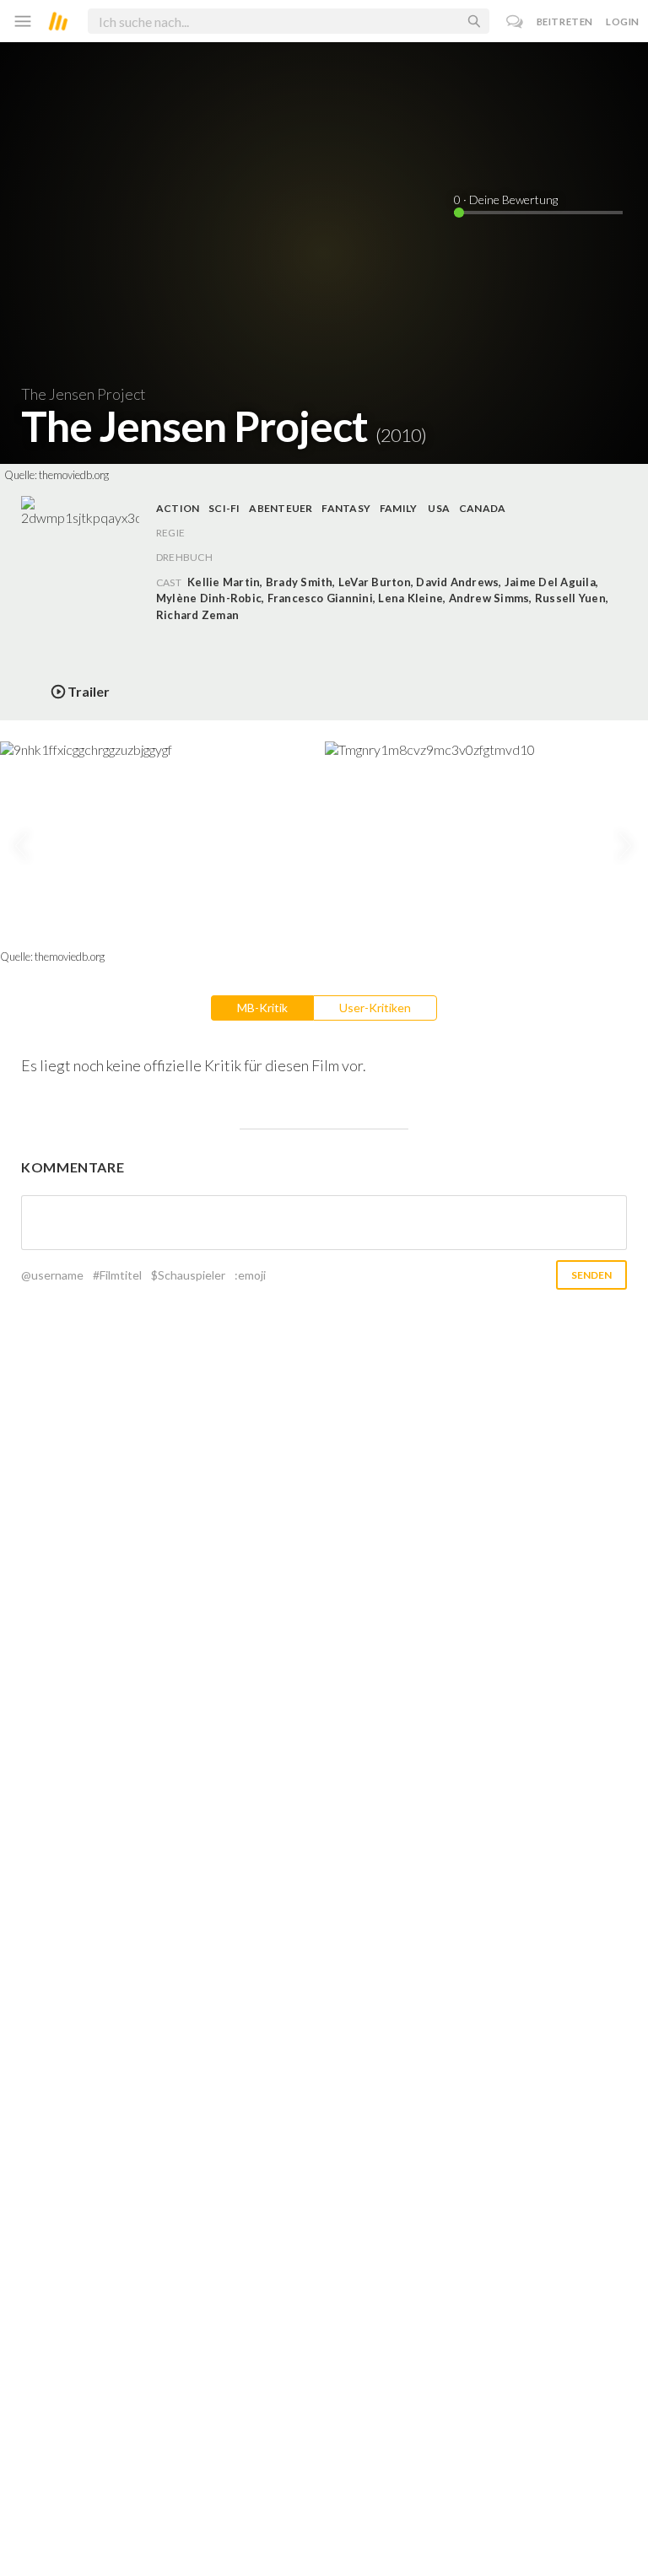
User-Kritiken (375, 1008)
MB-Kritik (262, 1008)
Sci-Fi (224, 508)
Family (398, 508)
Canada (482, 508)
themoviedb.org (74, 475)
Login (623, 22)
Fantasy (346, 508)
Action (178, 508)
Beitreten (565, 22)
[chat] (515, 22)
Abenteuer (281, 508)
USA (439, 508)
